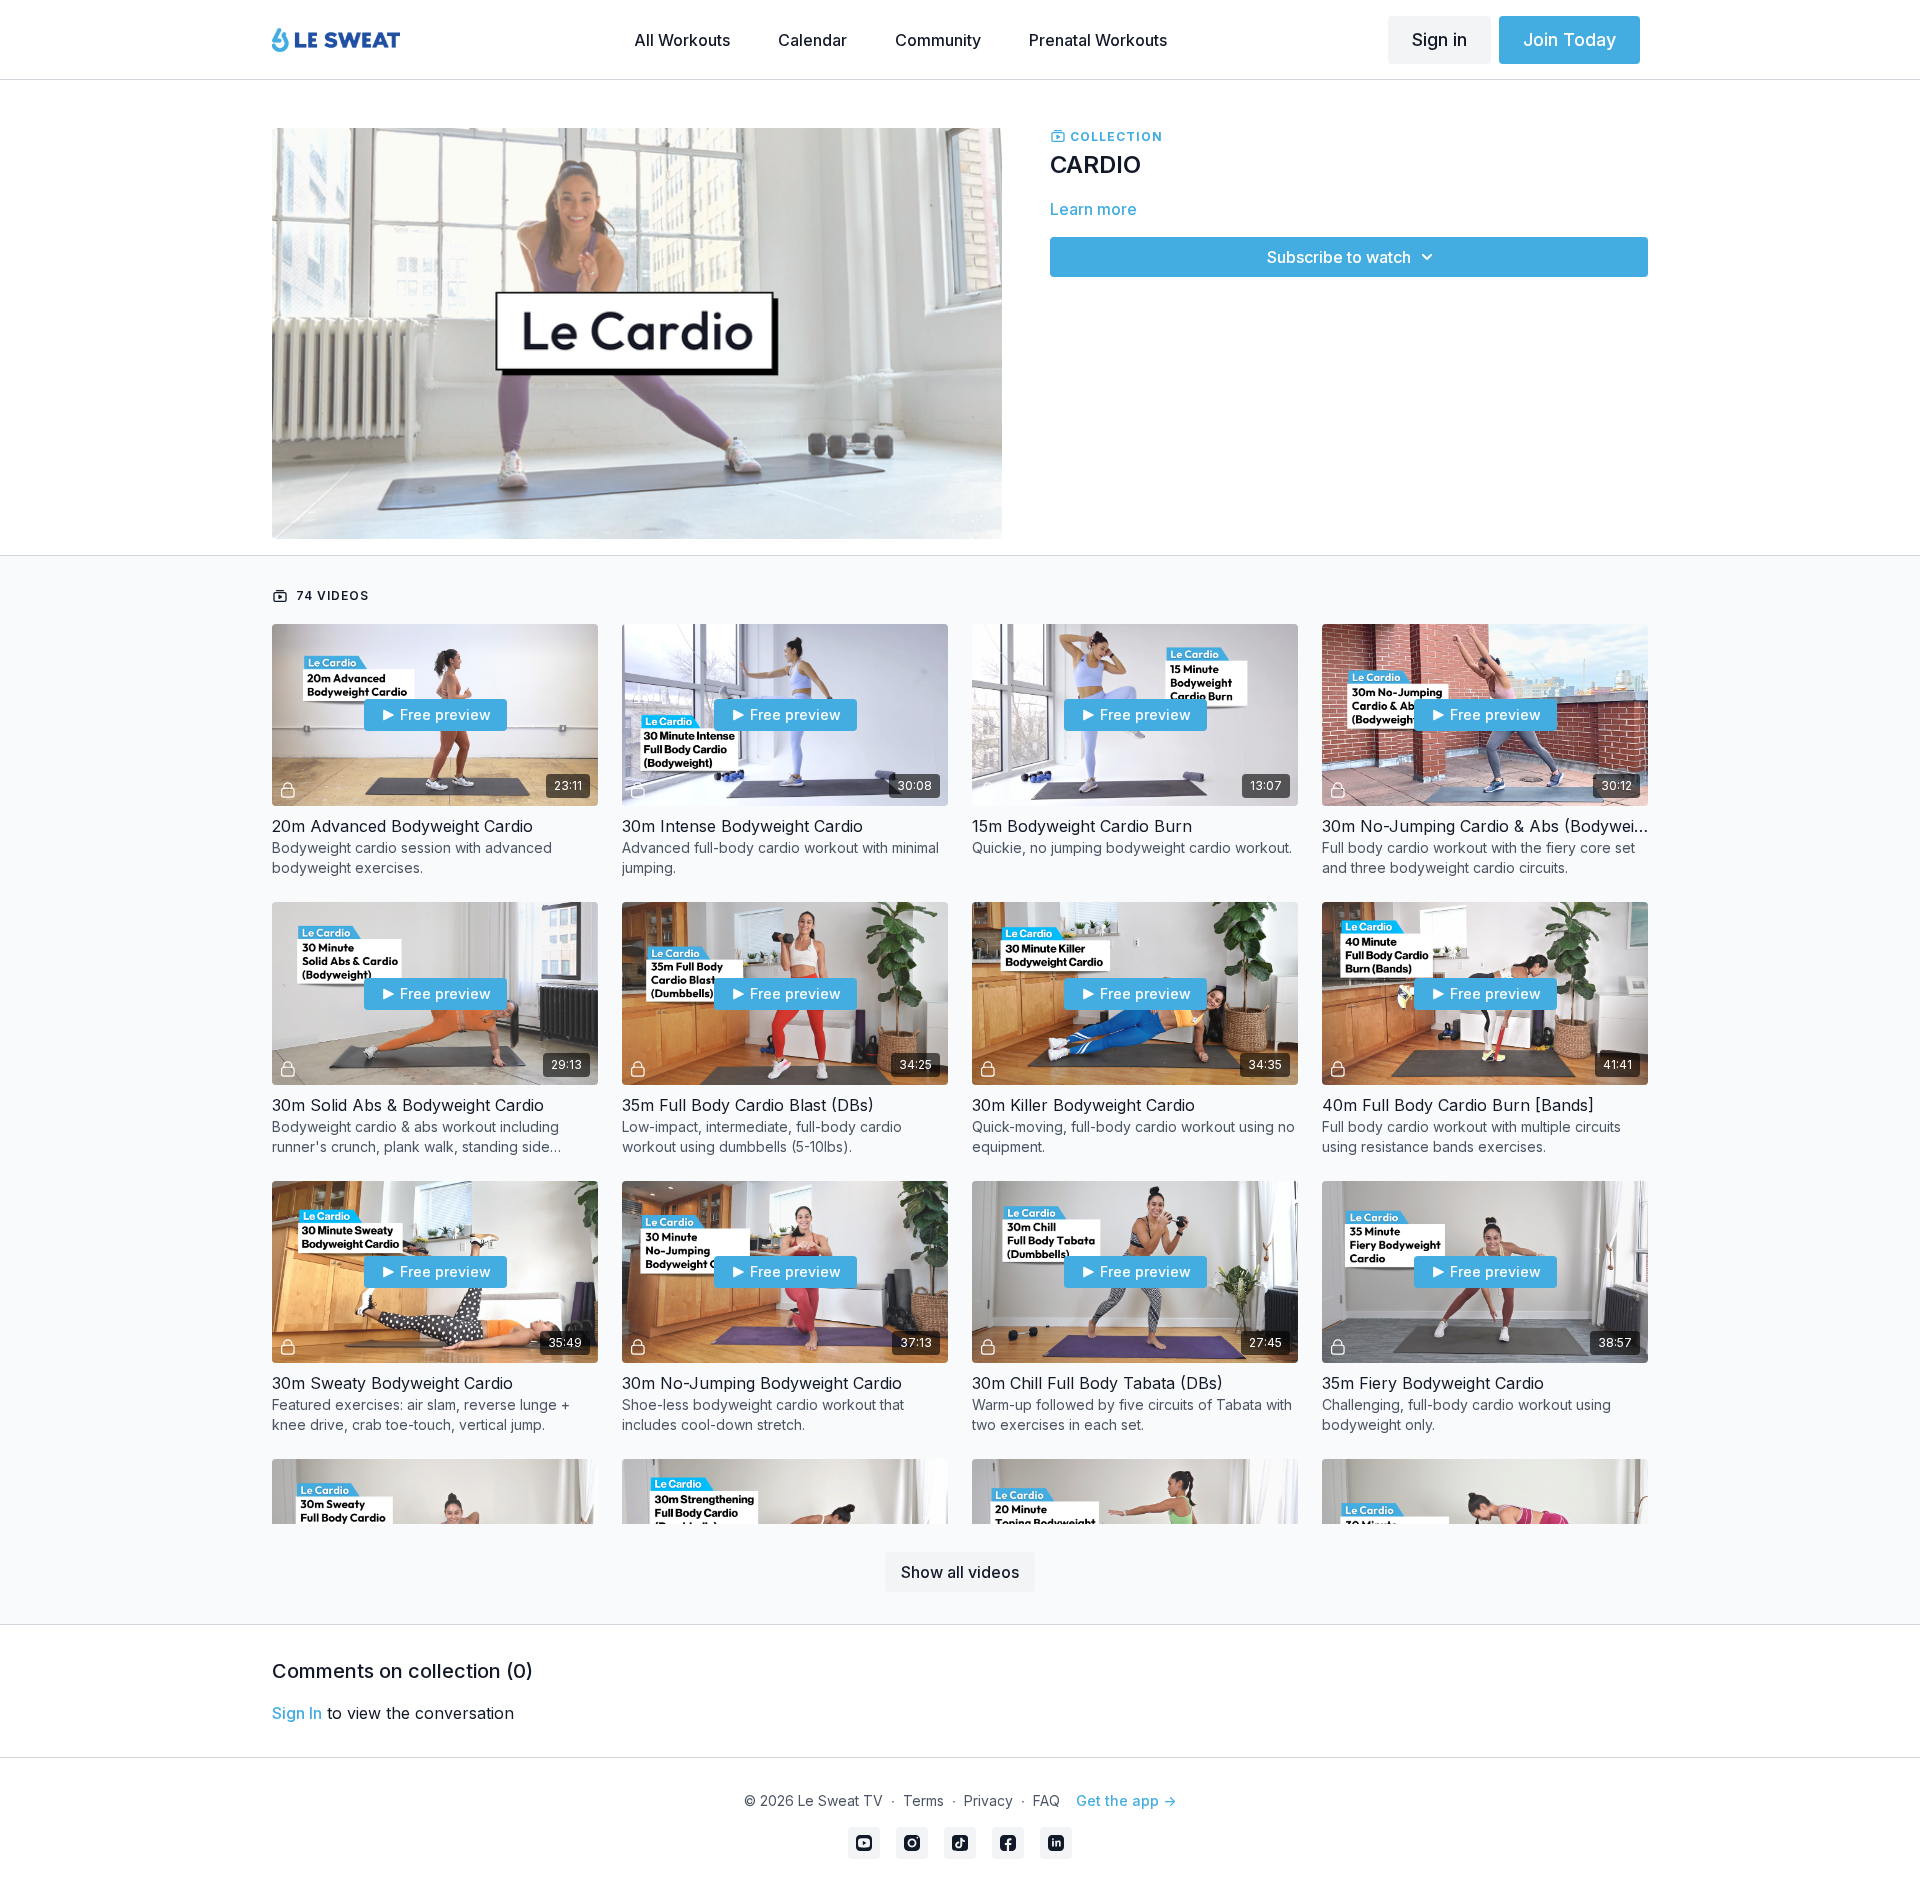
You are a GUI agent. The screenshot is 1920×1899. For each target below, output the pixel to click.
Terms (923, 1800)
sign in (297, 1713)
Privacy (988, 1800)
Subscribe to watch (1339, 257)
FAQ (1046, 1800)
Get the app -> (1126, 1800)
